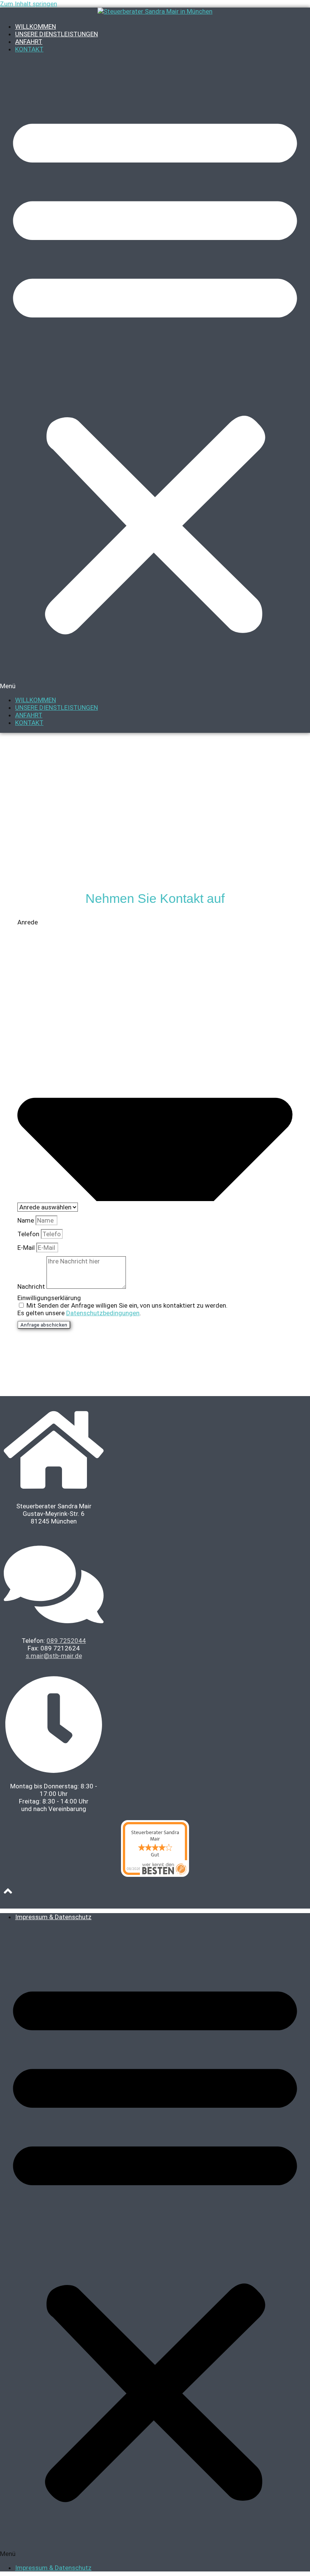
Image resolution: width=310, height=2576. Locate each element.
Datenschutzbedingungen (103, 1313)
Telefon (29, 1234)
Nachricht (32, 1286)
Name (26, 1220)
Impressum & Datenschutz (53, 1917)
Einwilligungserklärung (49, 1298)
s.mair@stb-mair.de (54, 1656)
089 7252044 (66, 1641)
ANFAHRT (29, 42)
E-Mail (27, 1248)
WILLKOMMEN (36, 26)
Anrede (28, 922)
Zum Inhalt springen (29, 4)
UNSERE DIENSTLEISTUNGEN (57, 34)
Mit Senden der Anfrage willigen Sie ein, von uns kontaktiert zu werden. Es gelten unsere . (122, 1309)
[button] (155, 375)
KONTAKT (29, 49)
